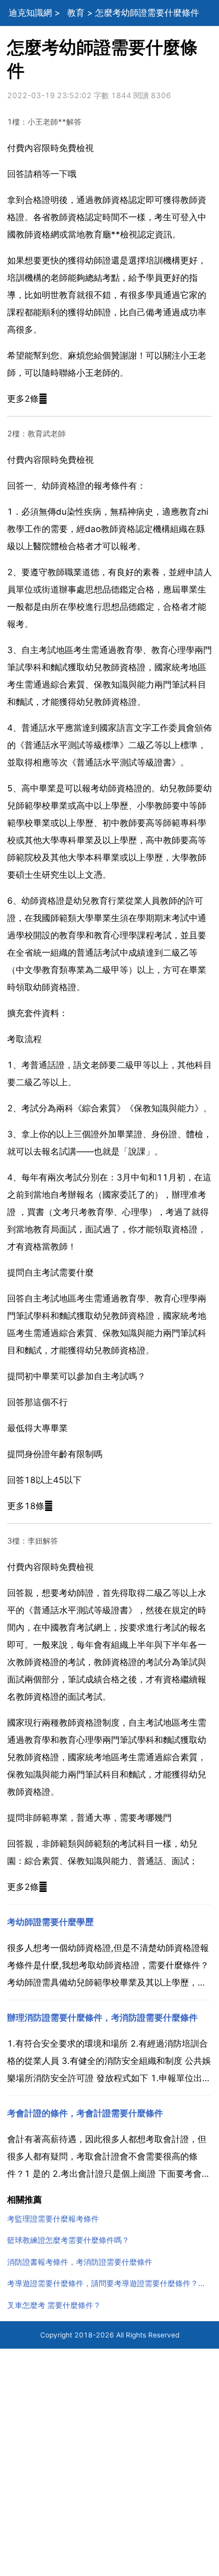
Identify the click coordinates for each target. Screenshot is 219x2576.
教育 (76, 13)
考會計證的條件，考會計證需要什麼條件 (85, 2113)
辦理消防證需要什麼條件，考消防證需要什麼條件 (102, 2018)
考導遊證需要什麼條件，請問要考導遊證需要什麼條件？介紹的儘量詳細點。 (110, 2283)
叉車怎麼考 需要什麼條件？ (54, 2305)
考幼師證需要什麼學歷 (50, 1922)
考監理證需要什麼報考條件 (53, 2219)
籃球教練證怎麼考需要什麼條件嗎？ (68, 2240)
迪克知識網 (30, 13)
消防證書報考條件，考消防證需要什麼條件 (80, 2262)
